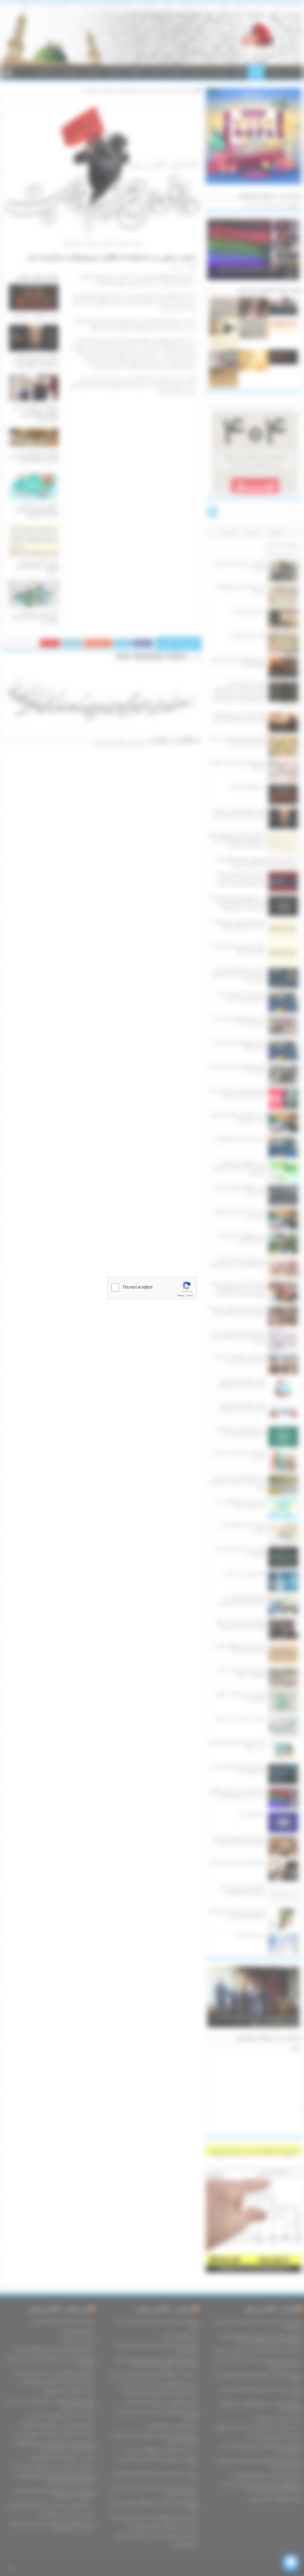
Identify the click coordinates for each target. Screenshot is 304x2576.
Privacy (181, 1296)
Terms (190, 1296)
